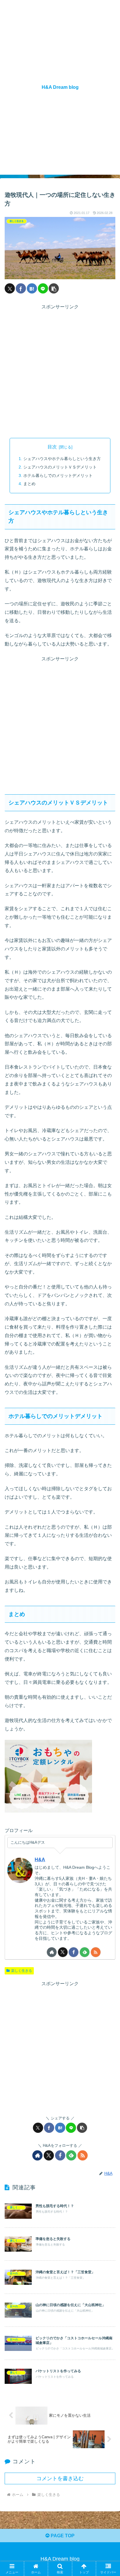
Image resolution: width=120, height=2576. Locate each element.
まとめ (29, 484)
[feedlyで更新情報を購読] (85, 1952)
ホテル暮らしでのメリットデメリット (58, 475)
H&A (40, 1860)
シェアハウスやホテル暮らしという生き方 (62, 459)
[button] (54, 288)
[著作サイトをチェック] (52, 1952)
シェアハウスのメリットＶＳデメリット (60, 467)
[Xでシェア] (10, 288)
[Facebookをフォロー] (74, 1952)
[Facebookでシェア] (21, 288)
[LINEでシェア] (43, 288)
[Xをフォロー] (63, 1952)
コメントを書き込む (60, 2478)
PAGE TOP (62, 2536)
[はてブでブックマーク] (32, 288)
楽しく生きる (22, 1971)
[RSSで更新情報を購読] (96, 1952)
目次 (52, 447)
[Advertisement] (60, 371)
